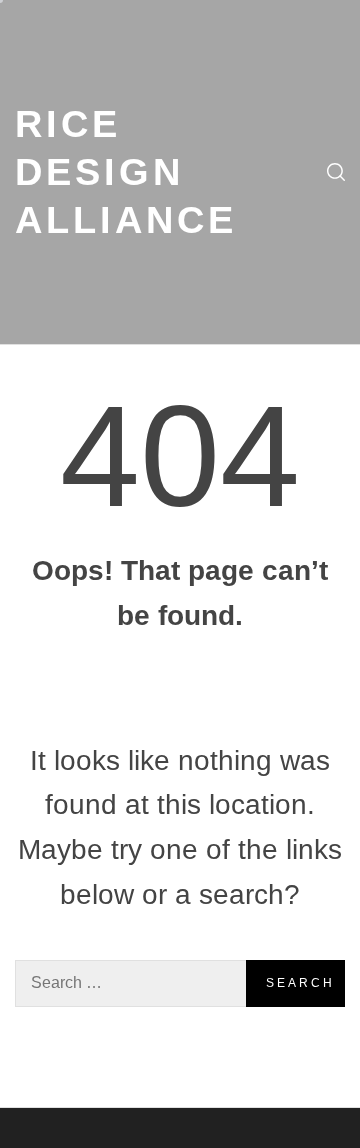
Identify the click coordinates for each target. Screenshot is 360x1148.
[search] (336, 172)
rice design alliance (126, 171)
